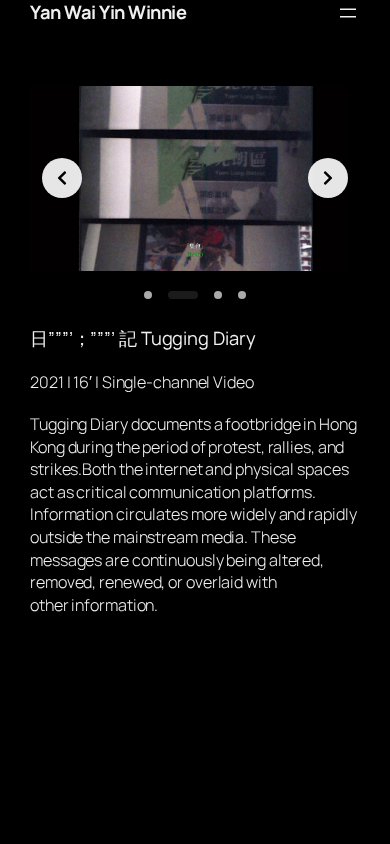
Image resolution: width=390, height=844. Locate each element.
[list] (195, 179)
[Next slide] (328, 178)
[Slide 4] (242, 295)
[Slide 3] (218, 295)
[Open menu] (348, 13)
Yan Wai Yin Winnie (108, 12)
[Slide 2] (183, 295)
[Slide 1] (148, 295)
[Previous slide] (62, 178)
